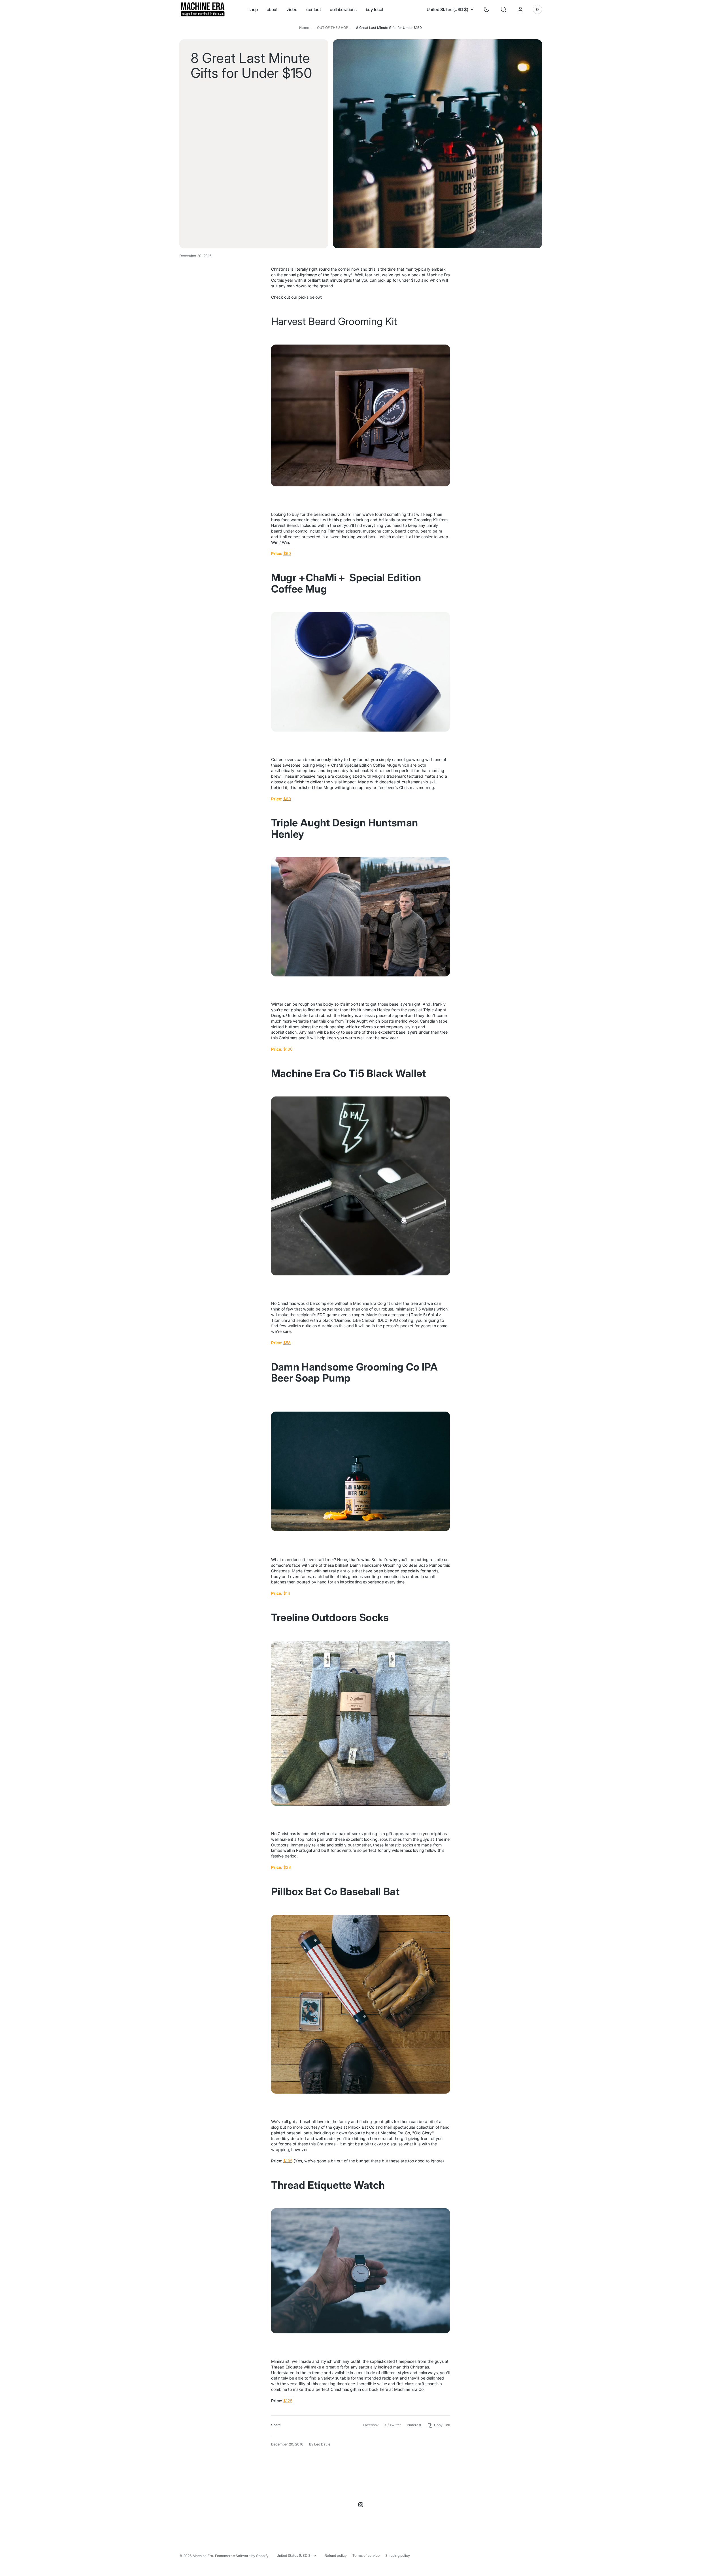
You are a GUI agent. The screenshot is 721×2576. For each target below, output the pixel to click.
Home (304, 28)
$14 (287, 1593)
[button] (503, 9)
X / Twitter (393, 2425)
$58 (287, 1343)
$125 (288, 2401)
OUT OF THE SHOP (333, 28)
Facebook (371, 2425)
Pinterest (414, 2425)
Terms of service (366, 2555)
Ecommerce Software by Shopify (242, 2556)
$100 (288, 1049)
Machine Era (203, 2556)
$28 (287, 1867)
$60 (287, 553)
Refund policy (336, 2555)
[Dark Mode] (486, 9)
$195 (288, 2161)
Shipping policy (398, 2555)
